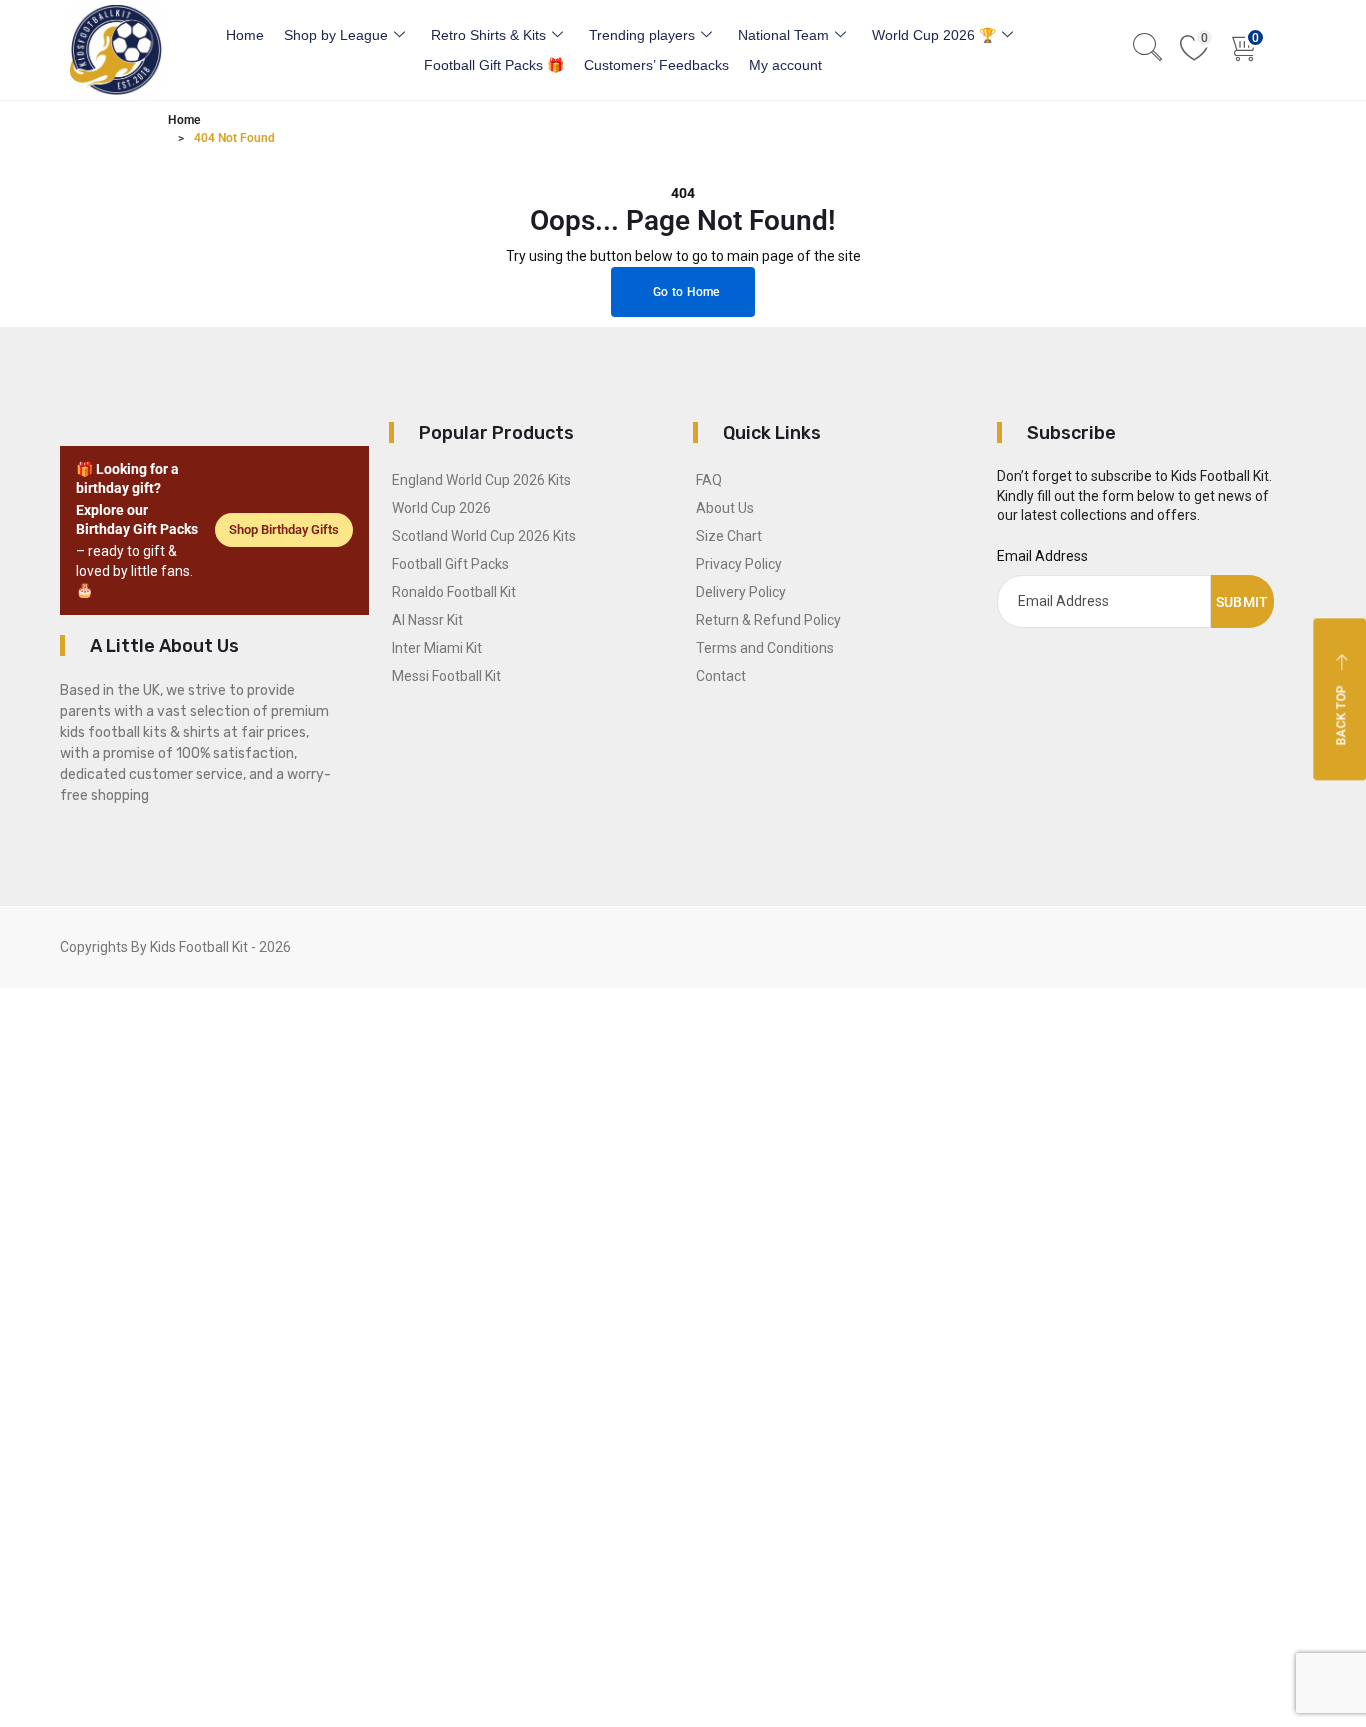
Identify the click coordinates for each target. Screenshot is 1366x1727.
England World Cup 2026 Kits (481, 480)
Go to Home (685, 292)
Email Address (1042, 556)
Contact (721, 676)
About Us (725, 508)
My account (785, 65)
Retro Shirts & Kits (488, 35)
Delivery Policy (741, 592)
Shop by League (336, 35)
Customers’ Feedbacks (656, 65)
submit (1242, 602)
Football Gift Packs (450, 564)
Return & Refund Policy (768, 620)
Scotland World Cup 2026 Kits (484, 536)
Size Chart (729, 536)
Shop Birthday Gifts (284, 529)
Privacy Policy (739, 564)
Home (245, 35)
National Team (783, 35)
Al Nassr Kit (427, 620)
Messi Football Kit (446, 676)
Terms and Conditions (765, 648)
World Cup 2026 (441, 508)
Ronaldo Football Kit (454, 592)
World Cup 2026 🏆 (934, 35)
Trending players (642, 35)
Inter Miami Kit (437, 648)
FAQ (709, 480)
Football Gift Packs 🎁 (494, 65)
